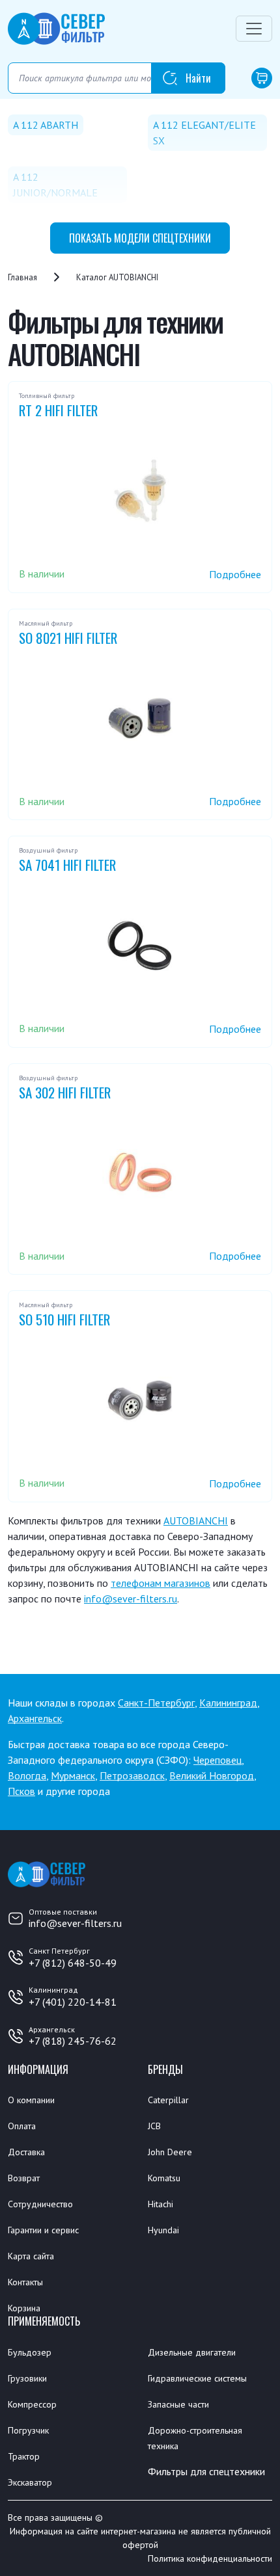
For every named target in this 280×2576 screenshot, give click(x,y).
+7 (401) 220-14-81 (73, 2002)
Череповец (217, 1760)
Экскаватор (30, 2482)
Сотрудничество (40, 2204)
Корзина (24, 2308)
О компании (31, 2100)
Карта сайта (31, 2256)
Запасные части (178, 2404)
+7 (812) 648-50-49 (73, 1963)
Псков (21, 1791)
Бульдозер (30, 2352)
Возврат (24, 2178)
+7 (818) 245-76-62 (73, 2041)
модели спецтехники (140, 238)
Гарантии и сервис (43, 2230)
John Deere (170, 2152)
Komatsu (164, 2178)
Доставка (26, 2152)
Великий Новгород (212, 1775)
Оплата (22, 2126)
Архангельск (35, 1718)
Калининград (228, 1703)
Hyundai (163, 2230)
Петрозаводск (132, 1775)
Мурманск (73, 1775)
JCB (154, 2126)
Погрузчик (28, 2430)
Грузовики (27, 2378)
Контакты (25, 2282)
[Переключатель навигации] (254, 29)
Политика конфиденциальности (210, 2558)
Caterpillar (168, 2100)
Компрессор (32, 2404)
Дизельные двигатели (192, 2352)
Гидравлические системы (197, 2378)
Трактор (24, 2456)
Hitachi (161, 2204)
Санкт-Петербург (156, 1703)
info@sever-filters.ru (131, 1599)
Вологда (27, 1775)
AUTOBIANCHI (196, 1520)
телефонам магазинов (161, 1583)
